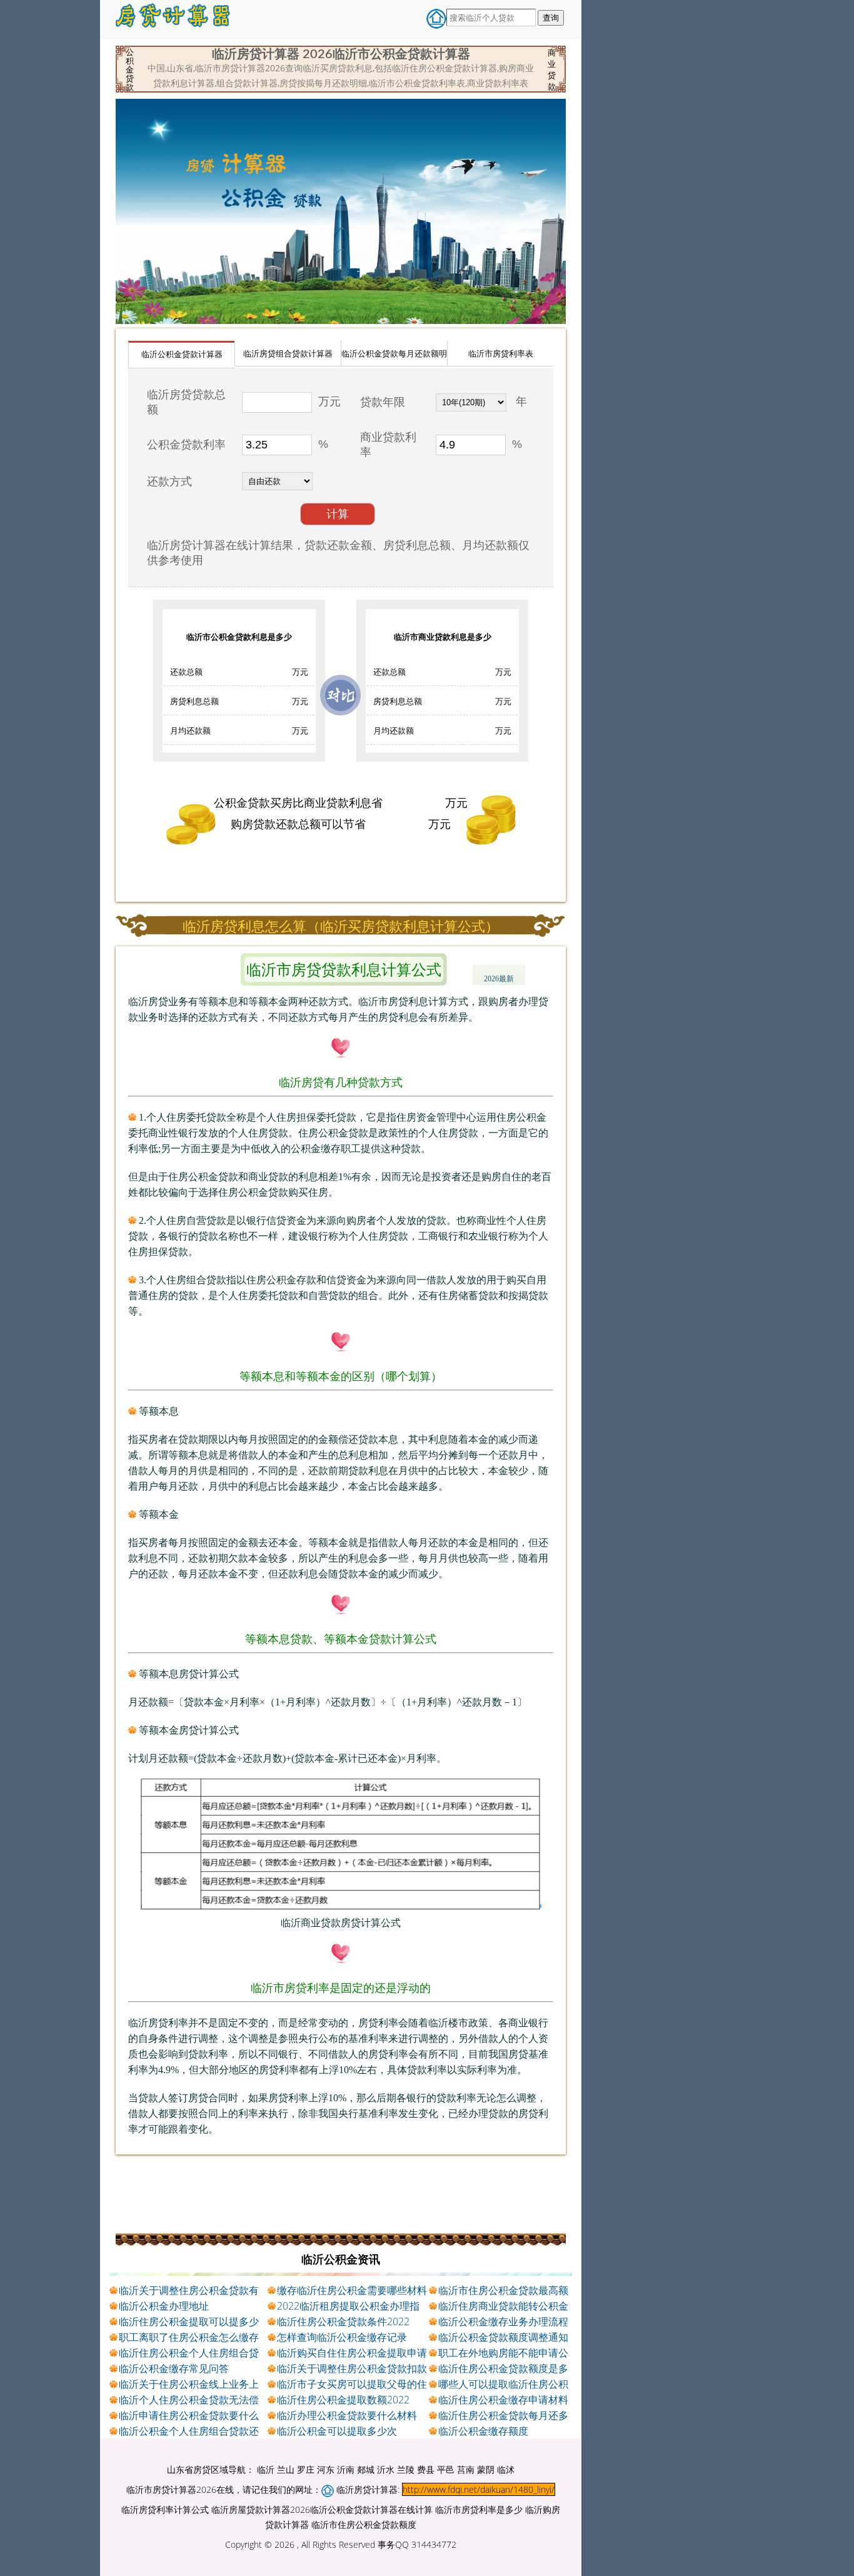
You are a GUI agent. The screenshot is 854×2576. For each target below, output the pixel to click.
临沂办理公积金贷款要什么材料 (347, 2415)
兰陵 (406, 2469)
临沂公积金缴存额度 (483, 2431)
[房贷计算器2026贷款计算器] (174, 20)
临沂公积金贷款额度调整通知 (503, 2337)
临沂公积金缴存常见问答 (174, 2368)
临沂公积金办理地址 (164, 2306)
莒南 (466, 2469)
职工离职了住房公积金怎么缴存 (189, 2337)
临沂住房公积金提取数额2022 (343, 2400)
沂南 (346, 2469)
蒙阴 (486, 2469)
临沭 (506, 2469)
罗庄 (306, 2469)
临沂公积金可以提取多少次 (337, 2431)
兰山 (286, 2469)
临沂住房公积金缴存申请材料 (503, 2400)
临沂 (266, 2469)
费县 (426, 2469)
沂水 (386, 2469)
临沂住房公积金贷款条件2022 (343, 2321)
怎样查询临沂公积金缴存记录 (342, 2337)
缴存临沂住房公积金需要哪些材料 (352, 2290)
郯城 (366, 2469)
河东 (326, 2469)
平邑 (446, 2469)
